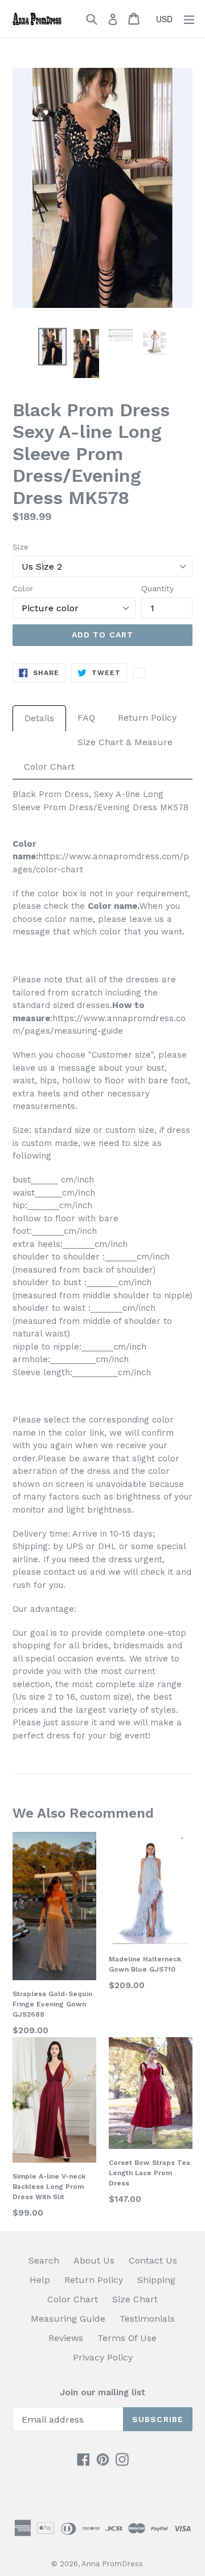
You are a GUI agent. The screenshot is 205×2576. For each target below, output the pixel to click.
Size (20, 547)
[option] (52, 346)
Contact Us (153, 2260)
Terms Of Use (127, 2338)
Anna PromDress (112, 2564)
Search (44, 2260)
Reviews (66, 2338)
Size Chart (135, 2299)
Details (39, 718)
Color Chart (49, 767)
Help (40, 2280)
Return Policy (147, 718)
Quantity (157, 588)
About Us (94, 2260)
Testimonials (147, 2319)
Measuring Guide (68, 2319)
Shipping (156, 2280)
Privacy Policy (103, 2357)
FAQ (86, 718)
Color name (112, 906)
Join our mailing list (102, 2392)
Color (23, 588)
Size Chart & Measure (125, 742)
